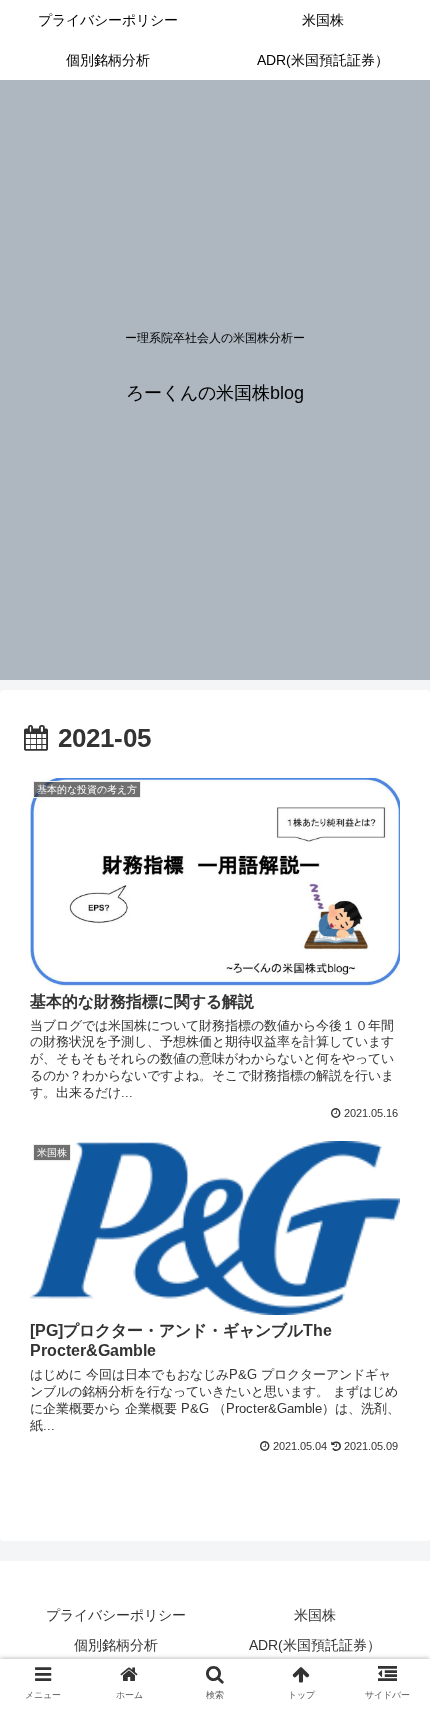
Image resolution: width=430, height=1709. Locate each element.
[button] (388, 1614)
